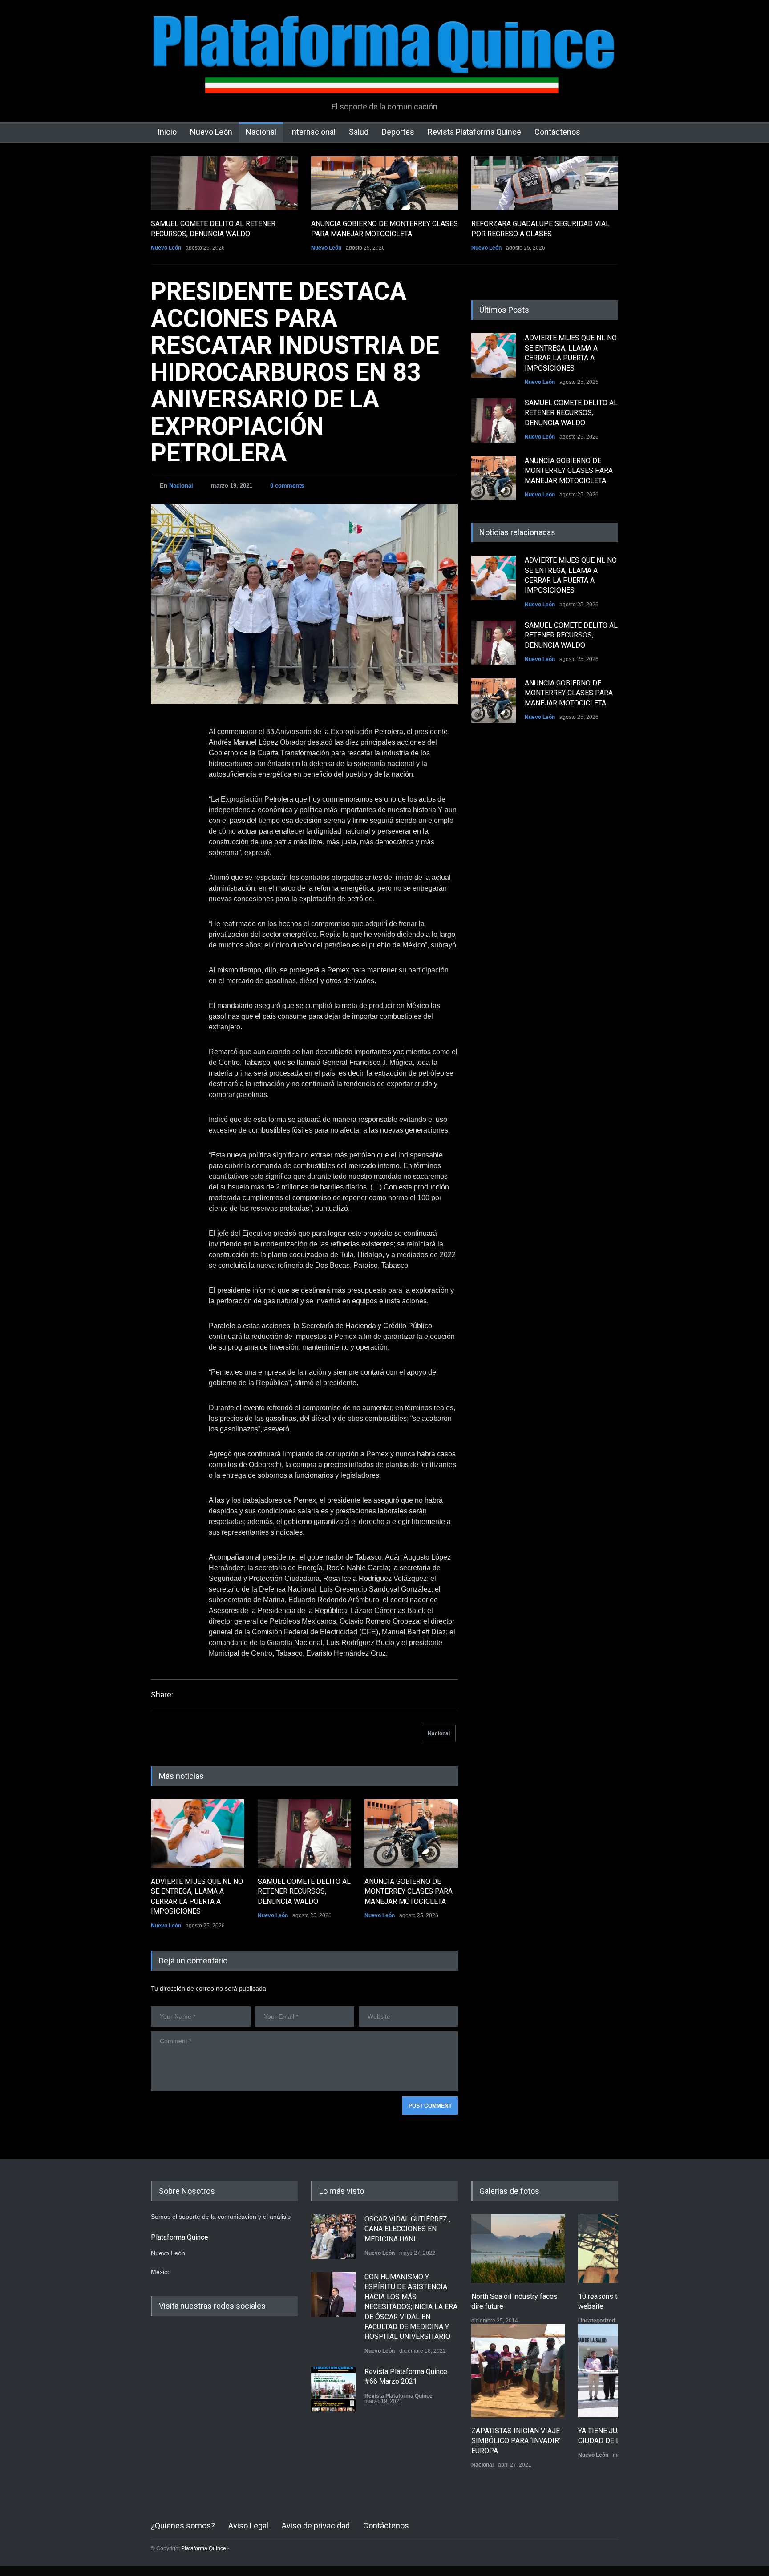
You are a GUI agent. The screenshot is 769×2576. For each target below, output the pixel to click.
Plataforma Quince (204, 2548)
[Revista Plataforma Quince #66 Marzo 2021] (333, 2389)
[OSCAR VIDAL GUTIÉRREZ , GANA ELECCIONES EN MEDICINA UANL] (333, 2237)
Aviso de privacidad (316, 2526)
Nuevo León (211, 132)
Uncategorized (597, 2321)
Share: (162, 1695)
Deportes (398, 132)
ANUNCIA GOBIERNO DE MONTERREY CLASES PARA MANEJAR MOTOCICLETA (409, 1891)
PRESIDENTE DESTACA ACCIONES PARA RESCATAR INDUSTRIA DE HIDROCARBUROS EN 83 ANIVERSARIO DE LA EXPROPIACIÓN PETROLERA (295, 372)
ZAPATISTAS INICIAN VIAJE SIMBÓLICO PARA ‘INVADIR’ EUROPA (516, 2441)
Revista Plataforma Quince (474, 132)
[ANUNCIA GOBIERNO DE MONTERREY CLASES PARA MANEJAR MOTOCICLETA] (384, 183)
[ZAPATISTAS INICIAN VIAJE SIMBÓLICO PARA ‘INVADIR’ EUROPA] (518, 2370)
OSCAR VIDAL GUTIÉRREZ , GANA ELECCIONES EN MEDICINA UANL (407, 2229)
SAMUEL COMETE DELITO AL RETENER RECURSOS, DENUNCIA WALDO (304, 1891)
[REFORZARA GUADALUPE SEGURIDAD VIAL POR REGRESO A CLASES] (545, 183)
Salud (359, 132)
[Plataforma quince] (384, 80)
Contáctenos (557, 132)
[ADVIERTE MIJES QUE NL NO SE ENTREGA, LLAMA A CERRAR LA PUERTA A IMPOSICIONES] (198, 1834)
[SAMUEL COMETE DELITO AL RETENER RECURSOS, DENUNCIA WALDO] (224, 183)
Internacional (313, 132)
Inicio (167, 132)
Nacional (261, 132)
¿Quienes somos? (183, 2526)
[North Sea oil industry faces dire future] (518, 2249)
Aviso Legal (248, 2526)
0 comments (287, 486)
